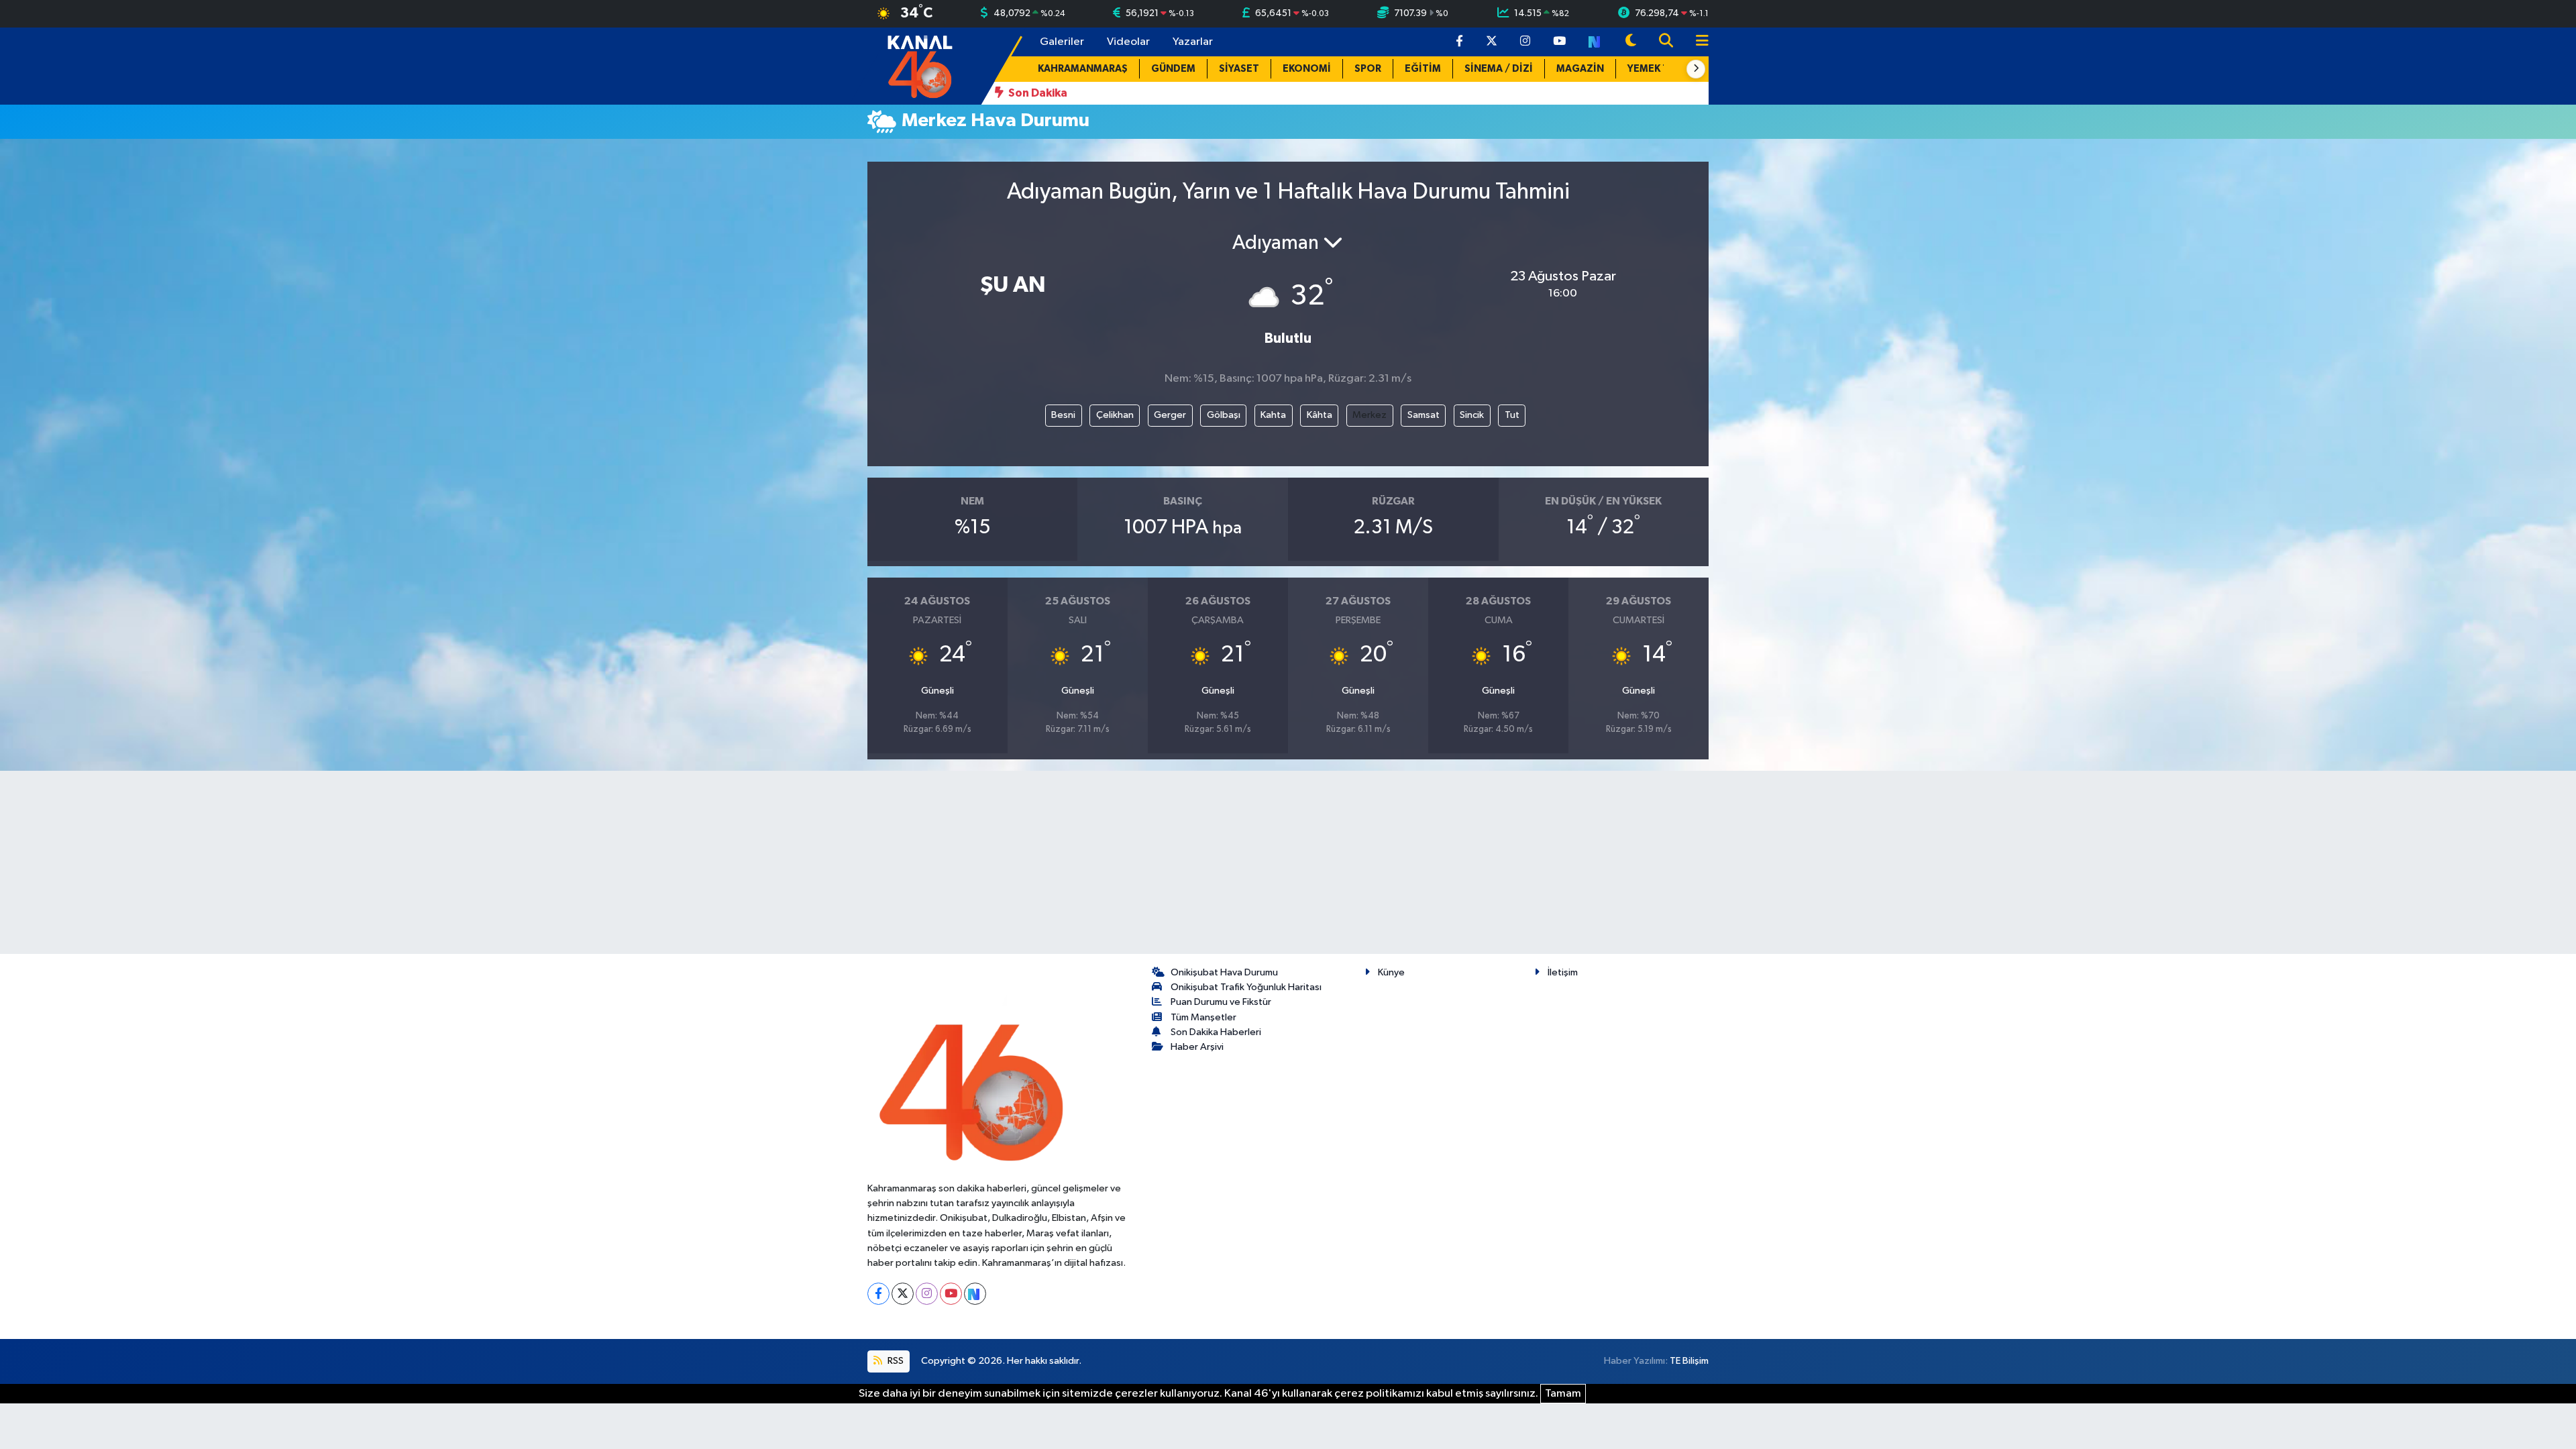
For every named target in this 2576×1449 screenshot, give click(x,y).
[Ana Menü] (1697, 42)
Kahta (1273, 415)
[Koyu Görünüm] (1631, 42)
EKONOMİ (1307, 69)
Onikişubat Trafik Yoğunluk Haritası (1246, 987)
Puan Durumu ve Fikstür (1221, 1002)
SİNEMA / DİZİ (1499, 69)
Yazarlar (1193, 42)
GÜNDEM (1173, 69)
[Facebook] (878, 1294)
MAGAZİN (1580, 69)
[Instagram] (927, 1294)
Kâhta (1320, 415)
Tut (1512, 415)
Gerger (1170, 415)
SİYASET (1239, 69)
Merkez (1370, 415)
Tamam (1563, 1394)
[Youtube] (951, 1294)
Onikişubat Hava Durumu (1224, 972)
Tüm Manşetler (1203, 1017)
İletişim (1563, 972)
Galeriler (1062, 42)
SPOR (1368, 69)
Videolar (1128, 42)
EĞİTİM (1423, 69)
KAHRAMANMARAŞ (1083, 69)
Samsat (1424, 415)
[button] (1696, 69)
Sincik (1472, 415)
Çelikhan (1115, 415)
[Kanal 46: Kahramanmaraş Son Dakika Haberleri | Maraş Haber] (919, 65)
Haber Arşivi (1197, 1047)
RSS (895, 1361)
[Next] (975, 1294)
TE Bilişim (1689, 1361)
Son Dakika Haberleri (1216, 1032)
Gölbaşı (1224, 415)
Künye (1391, 972)
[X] (903, 1294)
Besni (1063, 415)
